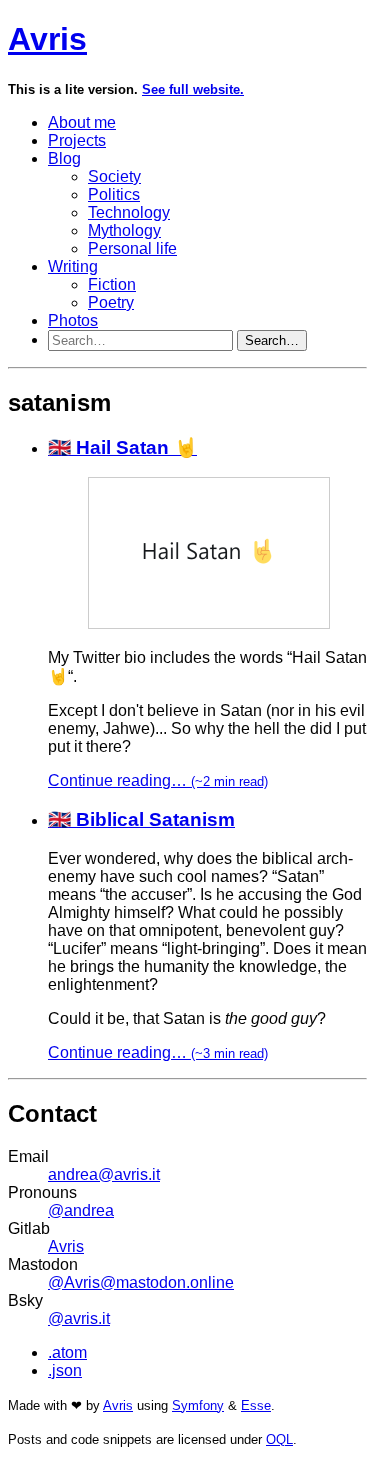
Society (114, 176)
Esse (256, 1405)
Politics (114, 194)
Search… (272, 340)
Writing (73, 266)
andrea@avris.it (104, 1174)
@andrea (81, 1210)
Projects (77, 140)
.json (65, 1370)
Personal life (132, 248)
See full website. (193, 89)
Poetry (111, 302)
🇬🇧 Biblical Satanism (141, 819)
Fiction (112, 284)
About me (82, 122)
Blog (64, 158)
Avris (47, 39)
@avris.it (79, 1318)
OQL (279, 1439)
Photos (73, 320)
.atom (67, 1352)
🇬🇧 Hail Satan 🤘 (122, 447)
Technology (129, 212)
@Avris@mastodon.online (141, 1282)
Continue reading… (158, 780)
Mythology (124, 230)
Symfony (198, 1405)
